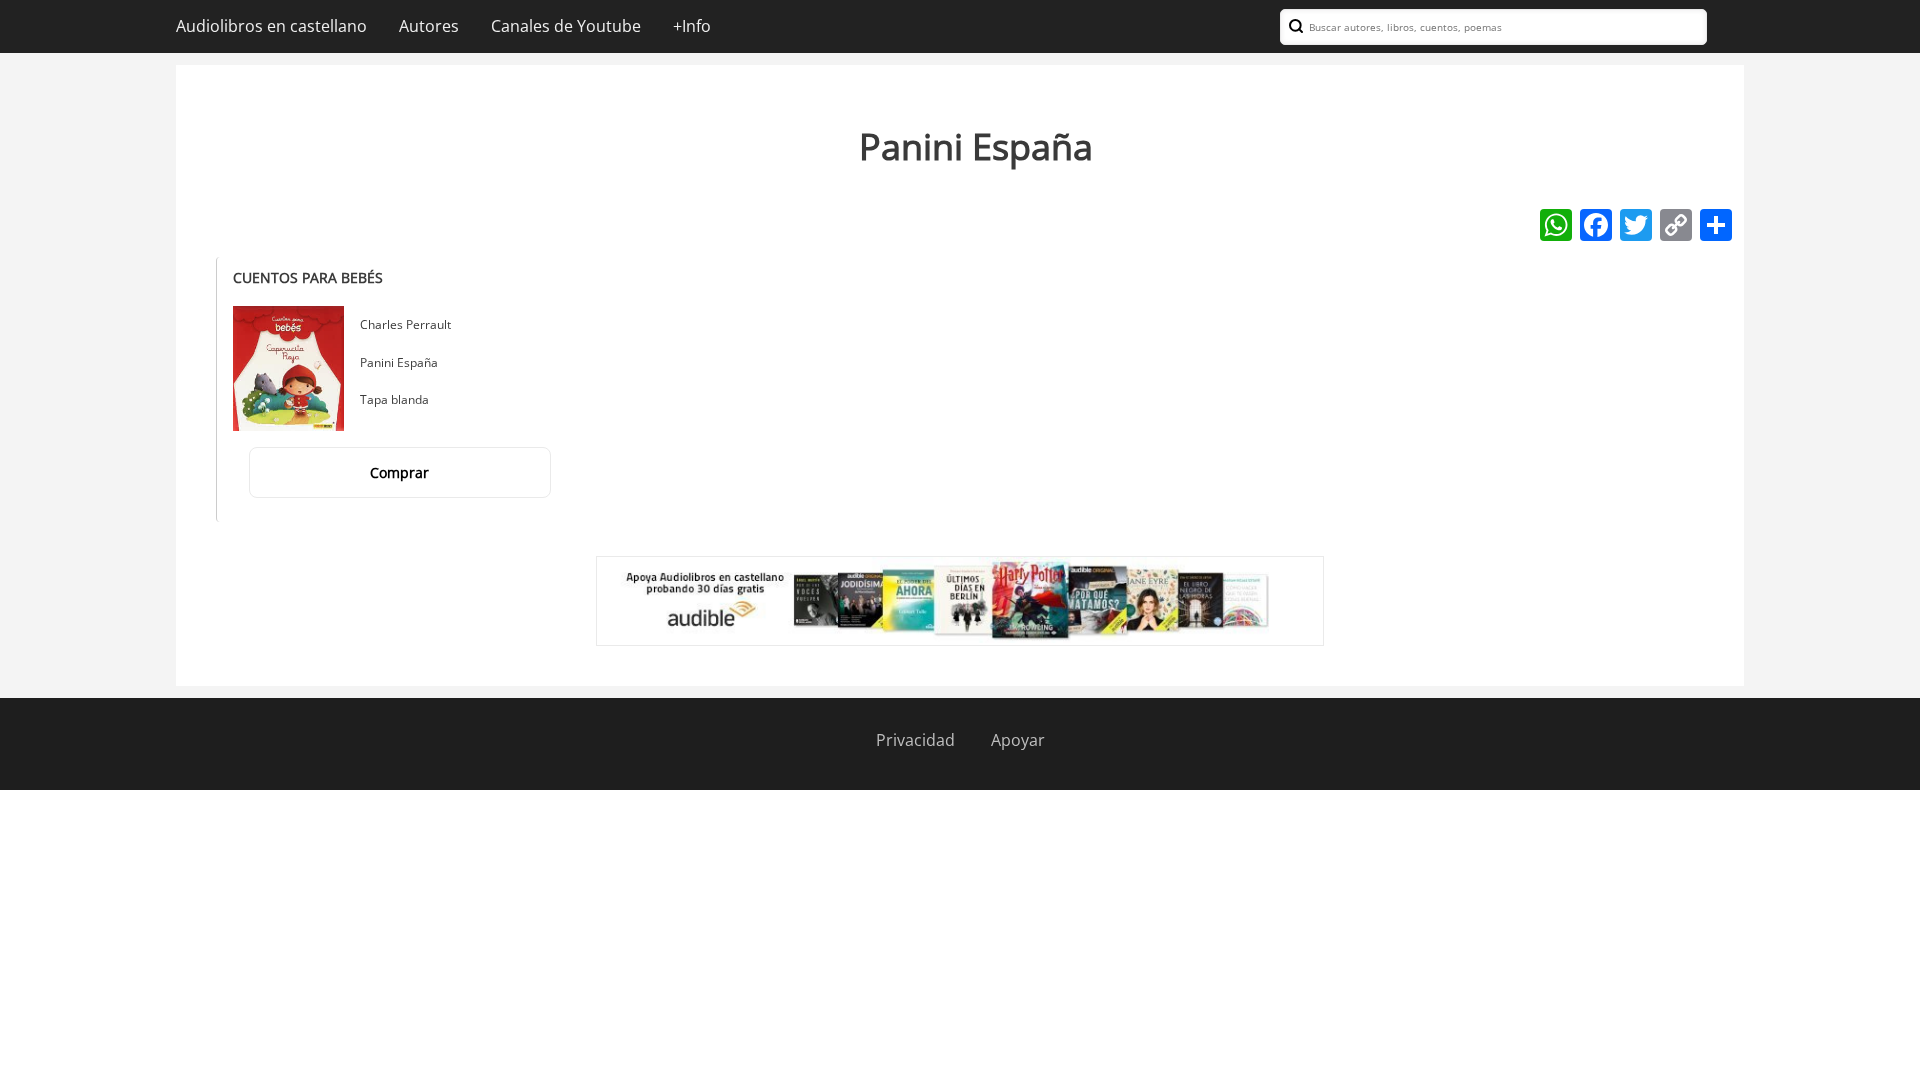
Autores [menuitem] (429, 26)
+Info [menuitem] (692, 26)
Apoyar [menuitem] (1018, 740)
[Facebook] (1596, 223)
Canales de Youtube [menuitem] (566, 26)
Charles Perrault (405, 324)
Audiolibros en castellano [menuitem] (271, 26)
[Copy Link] (1676, 223)
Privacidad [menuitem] (915, 740)
